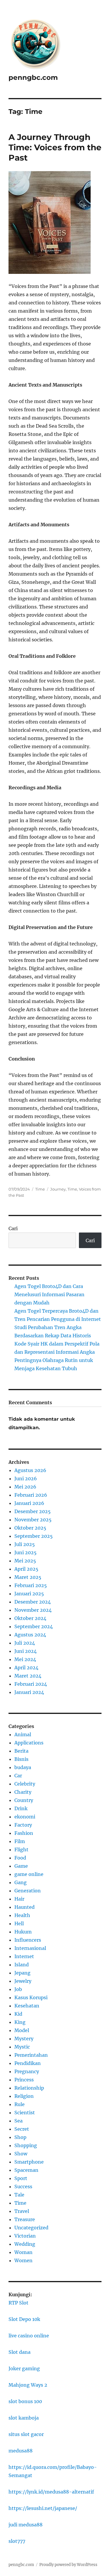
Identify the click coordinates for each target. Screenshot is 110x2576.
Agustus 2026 (30, 1470)
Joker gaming (24, 2368)
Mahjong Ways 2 (28, 2385)
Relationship (29, 2088)
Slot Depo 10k (24, 2319)
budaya (23, 1767)
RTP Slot (18, 2303)
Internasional (30, 1948)
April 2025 (26, 1569)
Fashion (24, 1833)
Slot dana (20, 2352)
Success (23, 2186)
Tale (19, 2195)
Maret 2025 (28, 1577)
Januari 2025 (29, 1594)
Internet (24, 1956)
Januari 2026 (29, 1503)
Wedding (25, 2244)
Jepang (22, 1973)
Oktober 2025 (30, 1528)
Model (22, 2030)
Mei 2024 (25, 1659)
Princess (24, 2080)
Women (23, 2260)
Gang (21, 1882)
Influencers (28, 1940)
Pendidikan (28, 2063)
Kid (18, 2014)
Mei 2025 (25, 1561)
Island (22, 1965)
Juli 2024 (25, 1643)
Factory (23, 1825)
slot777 (17, 2541)
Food (20, 1858)
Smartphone (29, 2162)
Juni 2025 (26, 1552)
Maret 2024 (28, 1676)
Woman (23, 2252)
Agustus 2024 (30, 1635)
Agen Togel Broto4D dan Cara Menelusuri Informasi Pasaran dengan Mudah (49, 1294)
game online (29, 1874)
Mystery (24, 2039)
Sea (18, 2121)
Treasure (25, 2219)
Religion (24, 2096)
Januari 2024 (29, 1692)
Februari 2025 (31, 1585)
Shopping (26, 2145)
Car (18, 1776)
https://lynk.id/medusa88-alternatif (51, 2492)
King (20, 2022)
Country (24, 1800)
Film (20, 1841)
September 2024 (34, 1626)
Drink (21, 1808)
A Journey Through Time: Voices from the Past (55, 147)
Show (21, 2154)
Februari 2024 (31, 1684)
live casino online (29, 2336)
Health (22, 1915)
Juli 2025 (25, 1544)
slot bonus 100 (25, 2401)
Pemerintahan (31, 2055)
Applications (29, 1743)
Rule (20, 2104)
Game (21, 1866)
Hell (19, 1923)
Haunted (24, 1907)
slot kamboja (24, 2418)
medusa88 (21, 2451)
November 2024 (33, 1610)
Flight (21, 1850)
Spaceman (26, 2170)
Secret (22, 2129)
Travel (22, 2211)
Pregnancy (27, 2071)
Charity (23, 1792)
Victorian (25, 2236)
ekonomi (25, 1817)
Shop (20, 2137)
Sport (21, 2178)
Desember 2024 (33, 1602)
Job (18, 1989)
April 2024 (26, 1668)
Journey (58, 1189)
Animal (23, 1734)
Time (40, 1189)
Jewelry (23, 1981)
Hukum (23, 1932)
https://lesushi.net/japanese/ (43, 2508)
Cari (13, 1228)
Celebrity (25, 1784)
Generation (28, 1891)
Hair (19, 1899)
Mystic (22, 2047)
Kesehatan (27, 2006)
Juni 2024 (26, 1651)
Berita (21, 1751)
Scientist (25, 2113)
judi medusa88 (26, 2525)
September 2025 (34, 1536)
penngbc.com (33, 77)
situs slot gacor (26, 2434)
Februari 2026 (31, 1495)
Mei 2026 (25, 1487)
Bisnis (21, 1759)
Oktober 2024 (30, 1618)
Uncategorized (31, 2228)
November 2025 (33, 1520)
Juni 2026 (26, 1478)
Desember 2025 (33, 1511)
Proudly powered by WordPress (68, 2565)
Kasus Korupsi (31, 1997)
